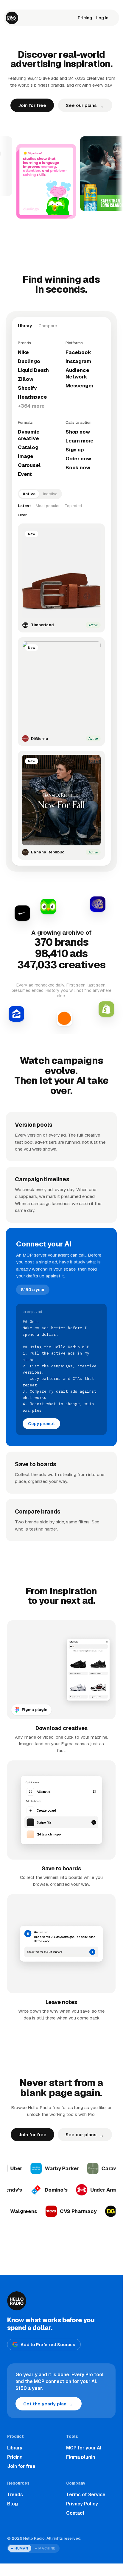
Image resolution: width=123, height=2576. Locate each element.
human (21, 2548)
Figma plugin (81, 2457)
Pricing (85, 18)
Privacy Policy (82, 2504)
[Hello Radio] (12, 18)
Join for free (32, 105)
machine (47, 2548)
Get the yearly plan (48, 2404)
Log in (102, 18)
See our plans (85, 106)
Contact (75, 2513)
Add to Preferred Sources (48, 2344)
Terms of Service (86, 2495)
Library (15, 2448)
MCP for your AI (84, 2448)
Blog (13, 2504)
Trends (15, 2495)
